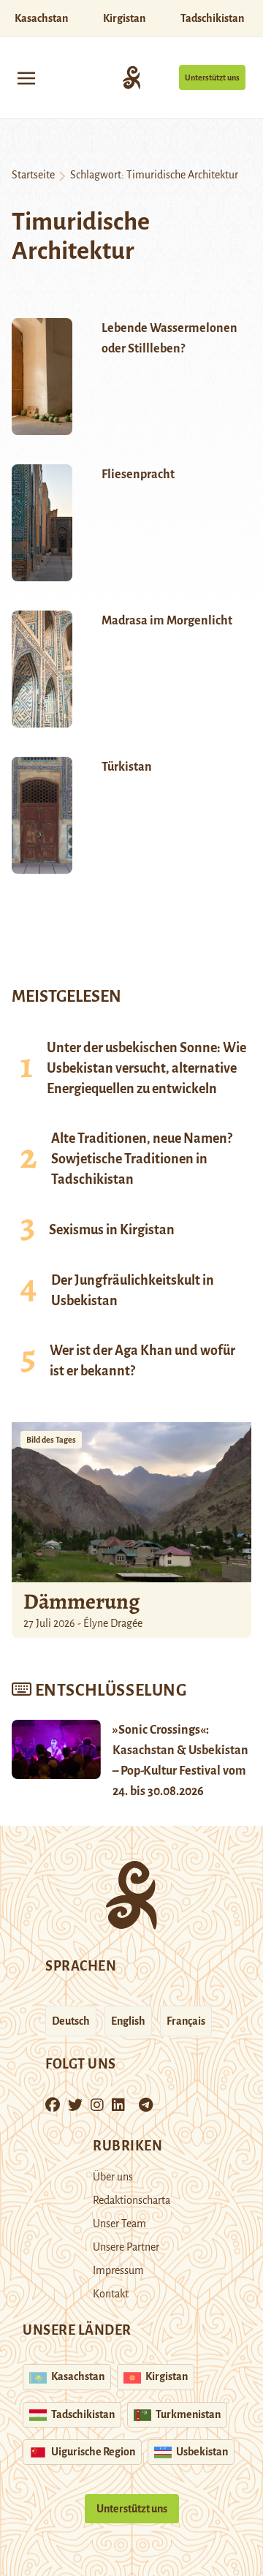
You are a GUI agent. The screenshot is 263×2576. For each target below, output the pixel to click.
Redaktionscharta (131, 2200)
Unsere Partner (126, 2247)
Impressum (118, 2270)
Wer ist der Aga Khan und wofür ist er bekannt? (142, 1361)
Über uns (113, 2177)
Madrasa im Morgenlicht (167, 621)
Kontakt (111, 2294)
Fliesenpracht (138, 475)
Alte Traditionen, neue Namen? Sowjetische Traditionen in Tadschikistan (142, 1159)
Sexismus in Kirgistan (112, 1230)
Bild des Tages (51, 1440)
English (128, 2021)
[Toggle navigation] (26, 77)
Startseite (33, 175)
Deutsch (71, 2021)
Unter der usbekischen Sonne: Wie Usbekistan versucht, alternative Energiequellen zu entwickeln (146, 1068)
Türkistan (127, 767)
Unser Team (119, 2224)
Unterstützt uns (212, 78)
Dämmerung (81, 1601)
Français (186, 2021)
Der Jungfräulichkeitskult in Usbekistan (133, 1291)
